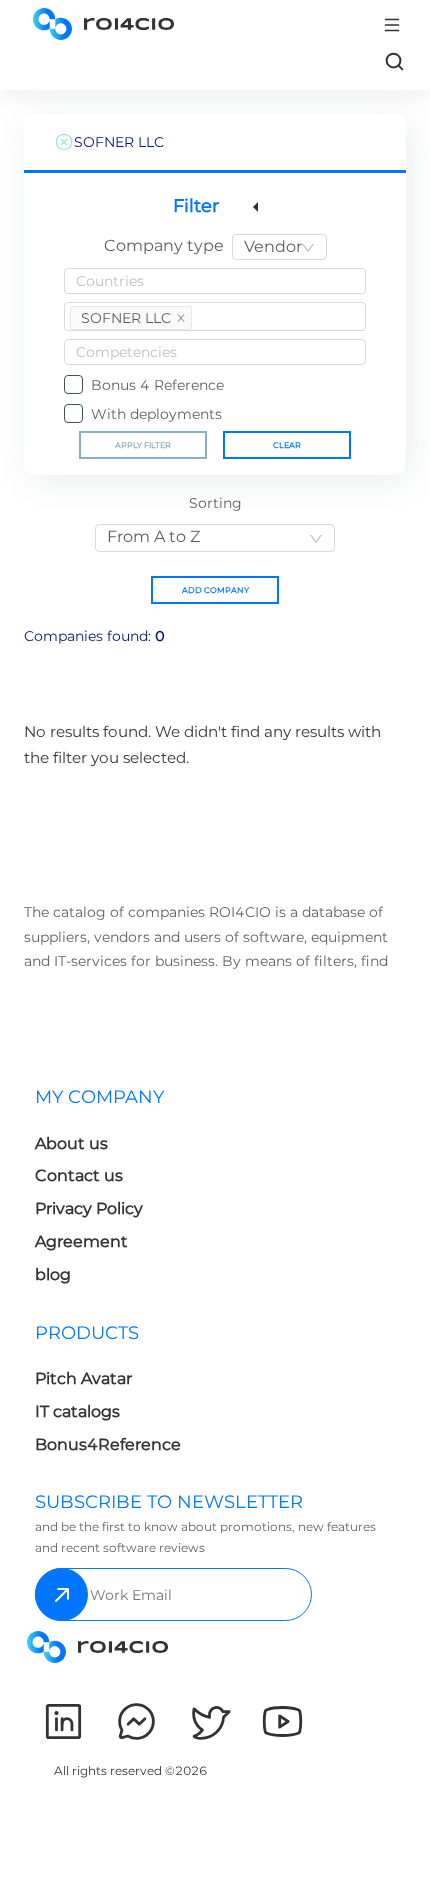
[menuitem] (121, 1191)
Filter (196, 206)
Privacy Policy (89, 1208)
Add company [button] (215, 590)
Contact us (79, 1175)
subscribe (61, 1594)
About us (71, 1143)
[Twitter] (209, 1721)
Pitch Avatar (83, 1378)
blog (53, 1274)
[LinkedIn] (63, 1721)
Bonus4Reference (108, 1444)
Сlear (287, 445)
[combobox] (279, 247)
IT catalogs (77, 1411)
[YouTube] (282, 1721)
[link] (394, 61)
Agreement (81, 1241)
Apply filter (143, 445)
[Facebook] (136, 1721)
